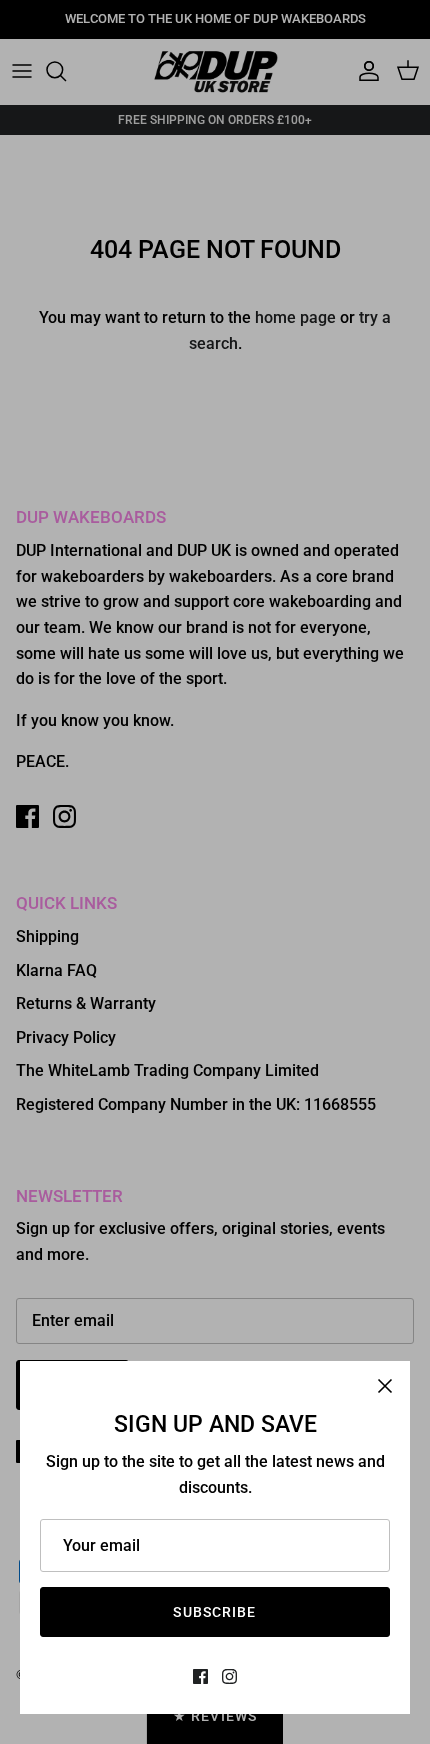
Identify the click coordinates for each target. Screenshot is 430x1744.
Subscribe (214, 1612)
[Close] (385, 1386)
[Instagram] (229, 1676)
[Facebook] (200, 1676)
